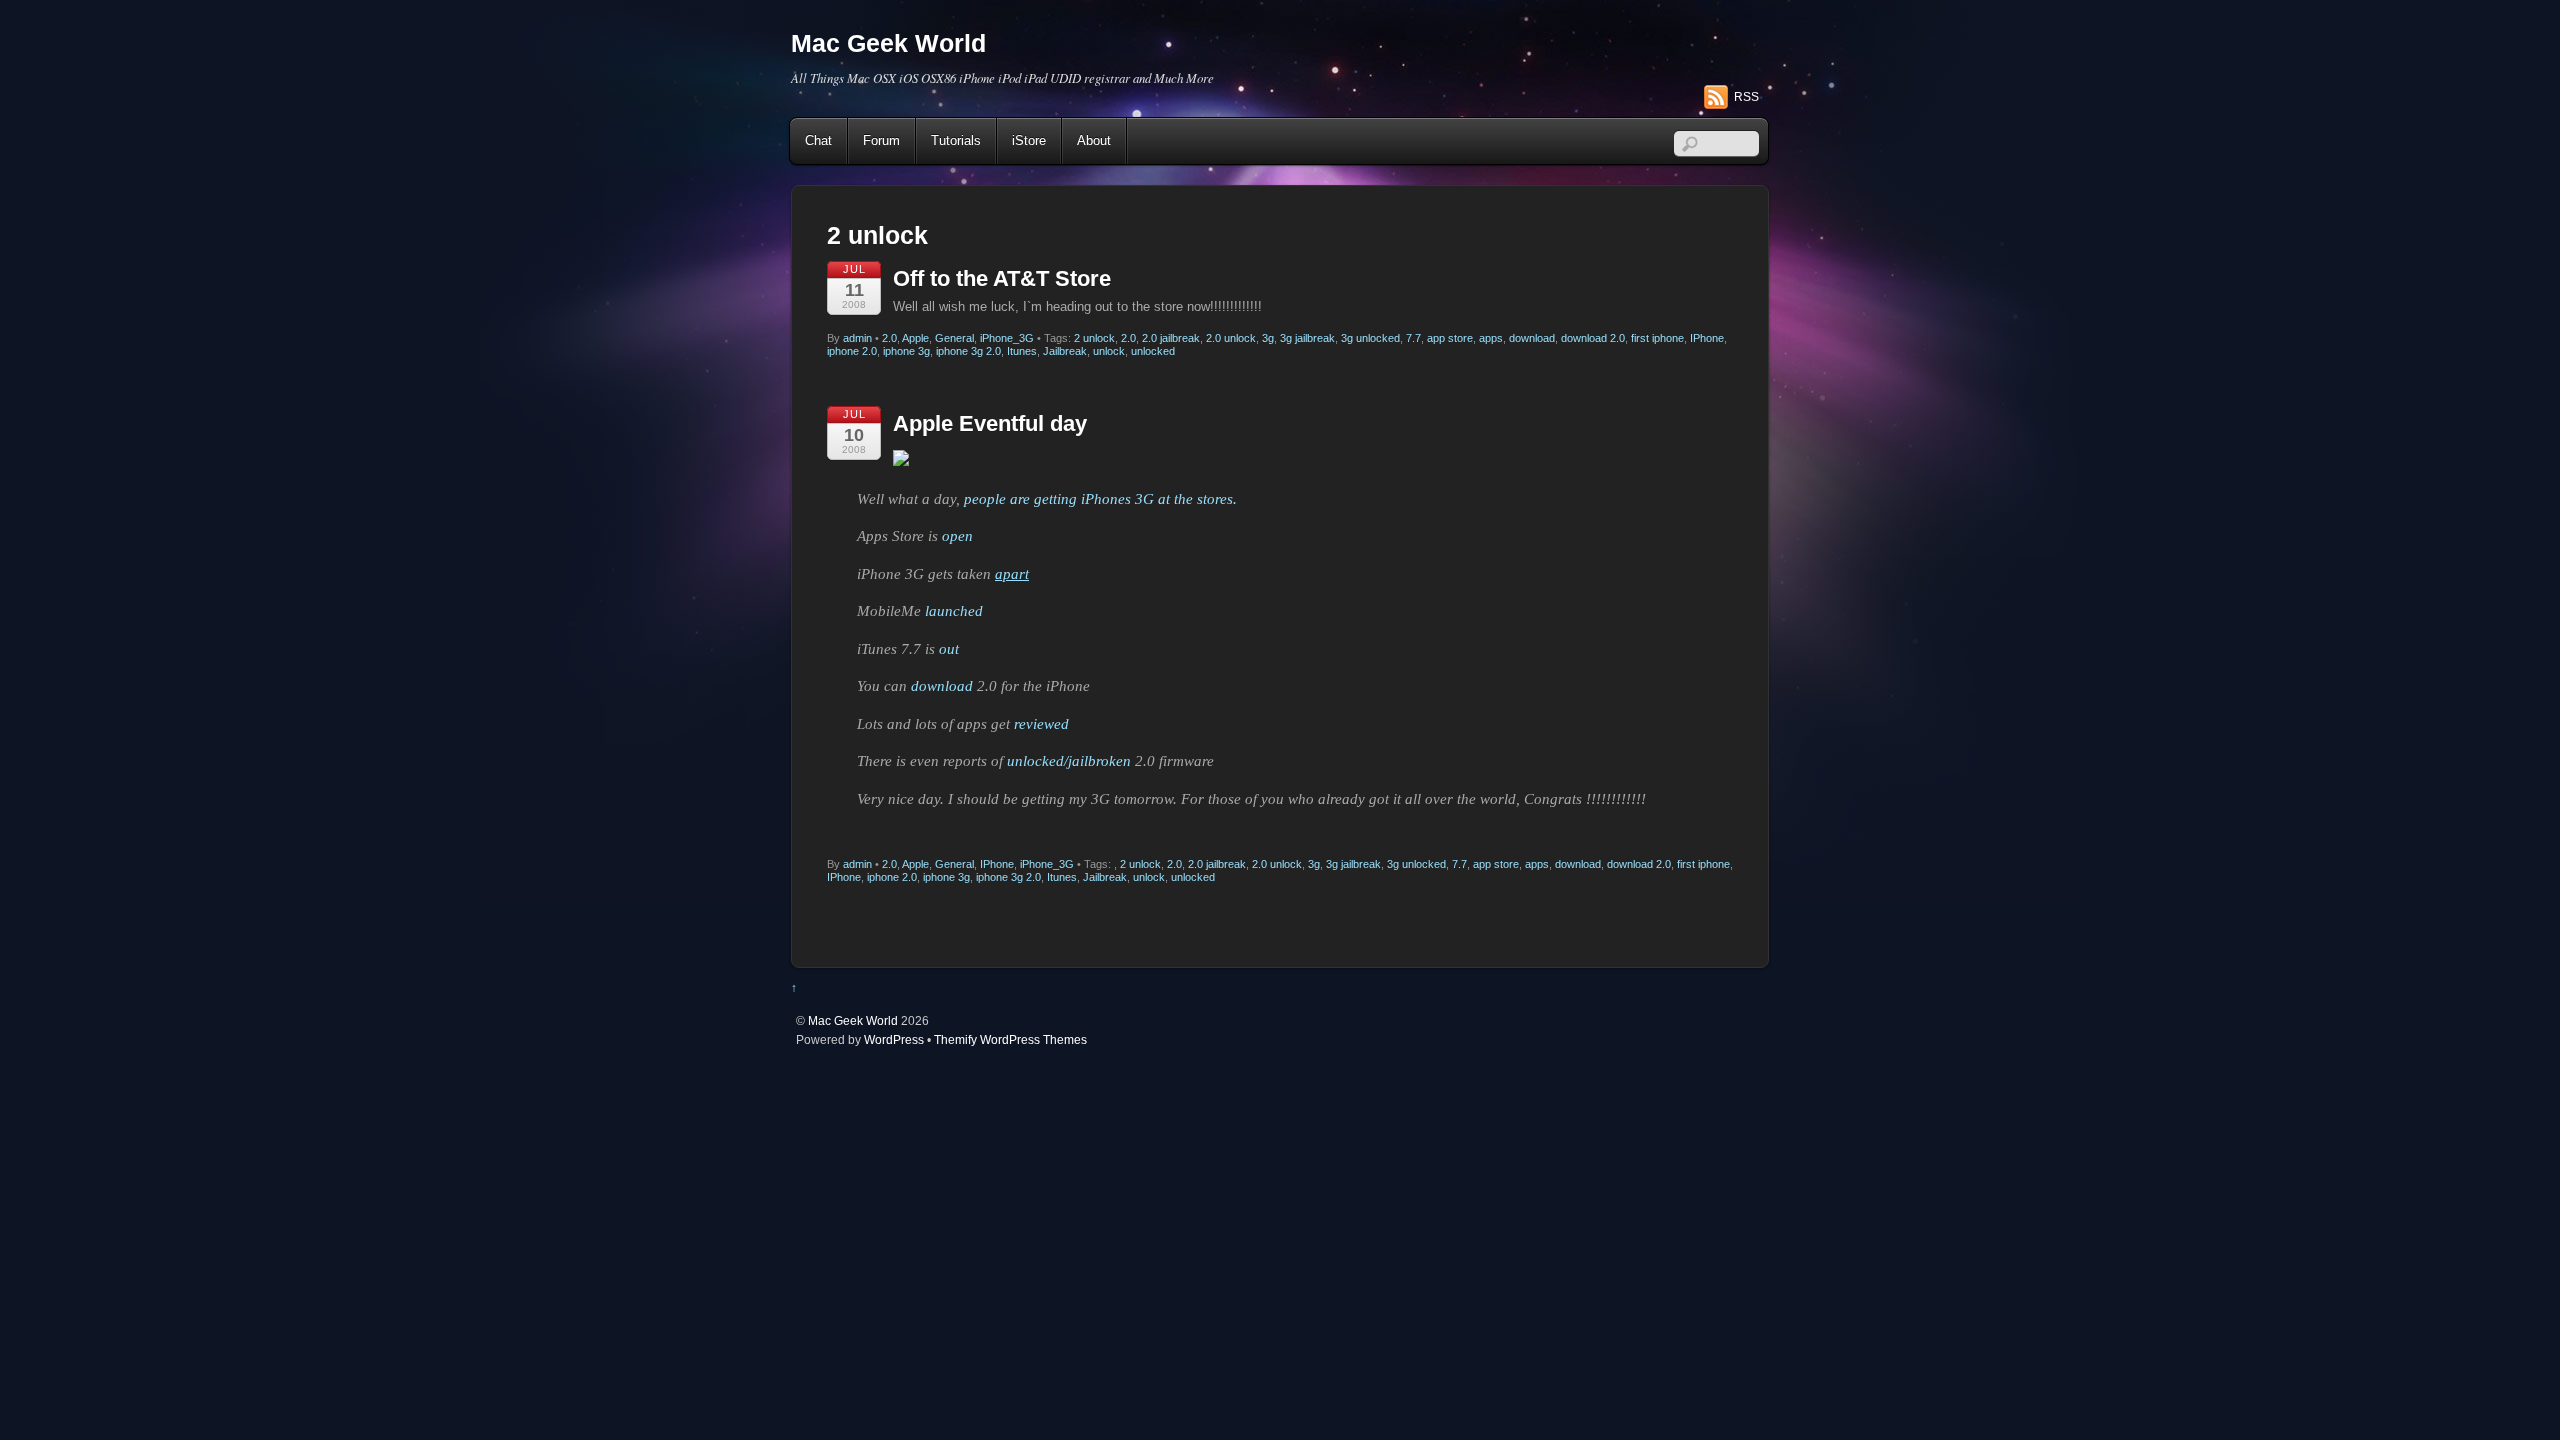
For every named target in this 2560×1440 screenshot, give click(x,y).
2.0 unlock (1231, 338)
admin (857, 338)
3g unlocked (1370, 338)
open (957, 536)
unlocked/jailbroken (1069, 761)
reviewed (1041, 724)
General (954, 338)
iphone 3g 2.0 (968, 351)
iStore (1029, 140)
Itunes (1022, 351)
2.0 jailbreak (1171, 338)
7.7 (1413, 338)
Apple (915, 338)
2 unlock (1094, 338)
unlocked (1153, 351)
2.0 (889, 338)
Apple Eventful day (990, 423)
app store (1450, 338)
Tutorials (956, 140)
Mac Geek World (853, 1020)
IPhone (1707, 338)
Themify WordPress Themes (1010, 1039)
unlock (1109, 351)
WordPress (894, 1039)
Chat (818, 140)
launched (954, 611)
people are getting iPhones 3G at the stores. (1100, 499)
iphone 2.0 (852, 351)
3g (1268, 338)
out (949, 649)
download (1532, 338)
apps (1491, 338)
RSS (1746, 97)
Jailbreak (1065, 351)
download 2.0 (1593, 338)
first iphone (1657, 338)
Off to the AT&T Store (1002, 278)
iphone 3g (906, 351)
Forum (881, 140)
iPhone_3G (1007, 338)
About (1094, 140)
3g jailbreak (1307, 338)
